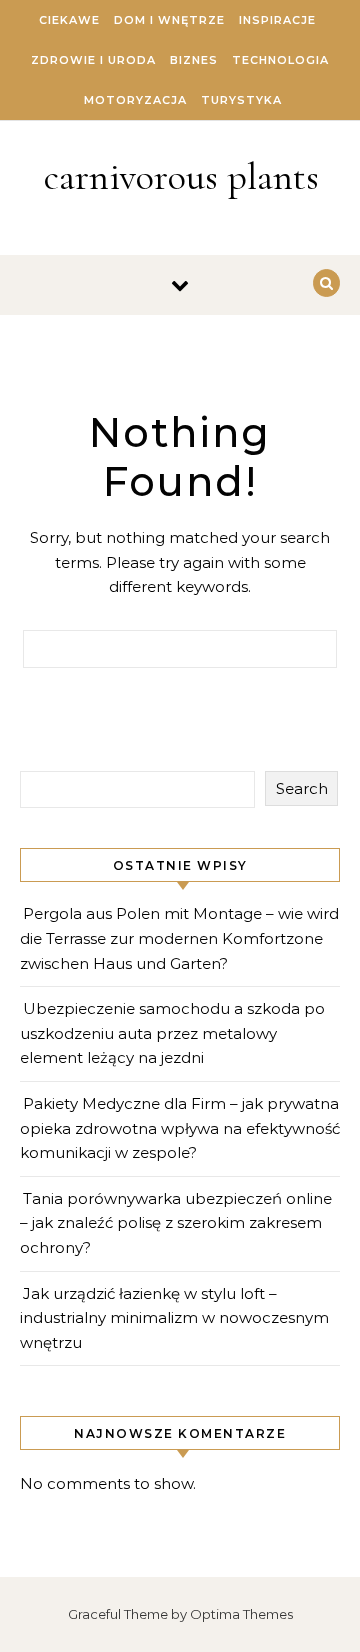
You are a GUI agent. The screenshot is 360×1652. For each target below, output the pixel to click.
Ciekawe (69, 20)
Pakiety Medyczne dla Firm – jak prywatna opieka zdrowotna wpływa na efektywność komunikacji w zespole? (180, 1128)
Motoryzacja (135, 100)
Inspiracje (277, 20)
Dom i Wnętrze (169, 20)
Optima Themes (241, 1614)
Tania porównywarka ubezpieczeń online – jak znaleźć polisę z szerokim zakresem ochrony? (176, 1223)
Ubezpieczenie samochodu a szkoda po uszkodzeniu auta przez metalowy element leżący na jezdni (172, 1033)
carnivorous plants (181, 177)
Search (302, 788)
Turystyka (241, 100)
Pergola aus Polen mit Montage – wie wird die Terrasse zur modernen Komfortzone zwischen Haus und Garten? (179, 938)
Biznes (194, 60)
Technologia (280, 60)
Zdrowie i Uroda (93, 60)
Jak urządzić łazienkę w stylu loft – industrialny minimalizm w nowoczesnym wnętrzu (174, 1318)
